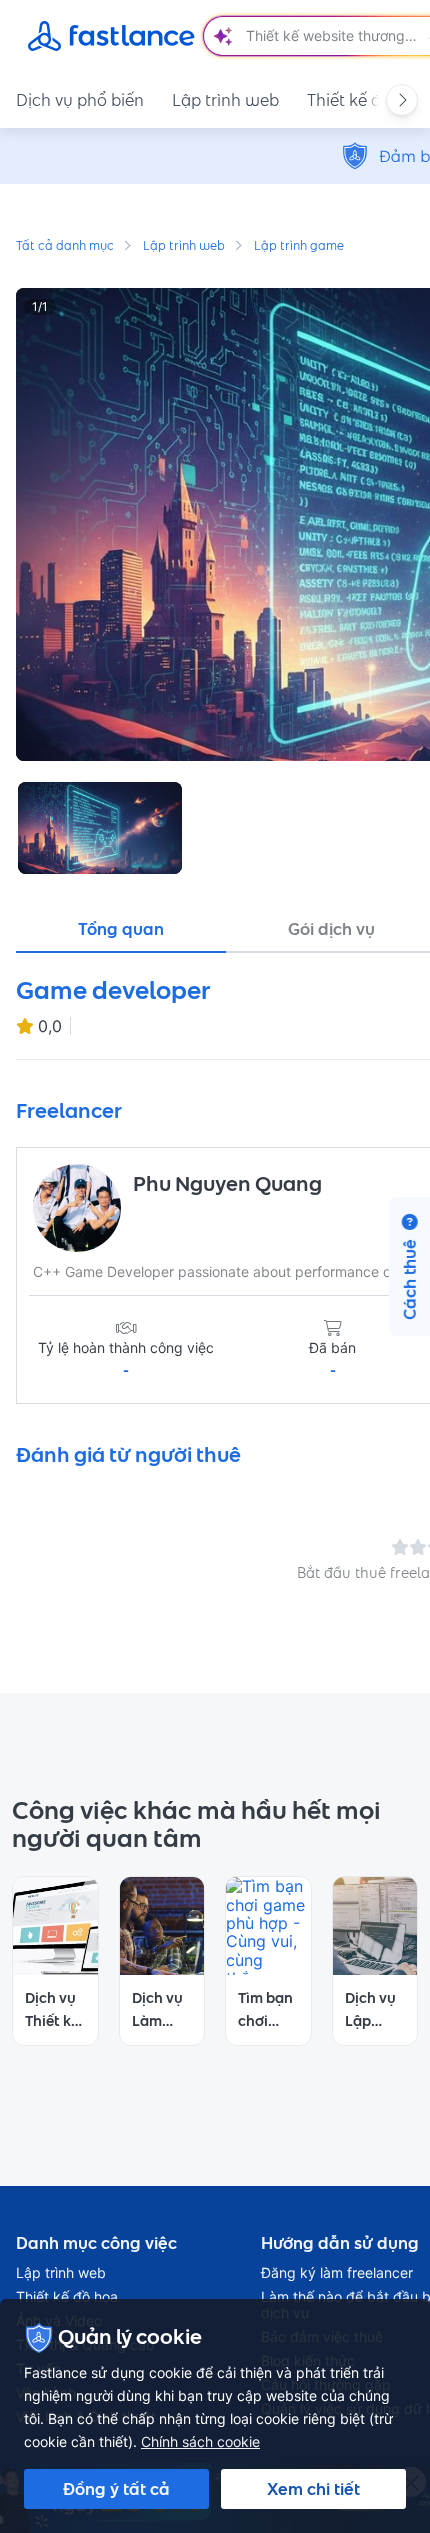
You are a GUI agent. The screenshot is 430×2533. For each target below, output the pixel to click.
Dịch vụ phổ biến (80, 100)
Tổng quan (121, 929)
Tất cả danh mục (65, 247)
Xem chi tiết (313, 2489)
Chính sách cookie (200, 2441)
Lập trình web (225, 100)
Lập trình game (299, 247)
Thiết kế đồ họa (67, 2297)
